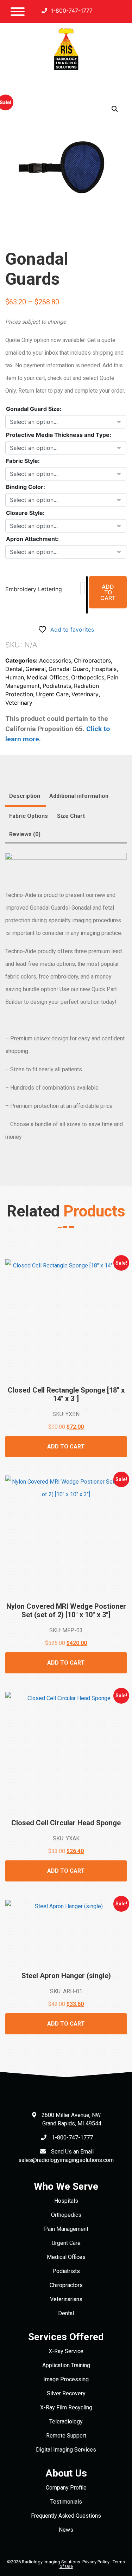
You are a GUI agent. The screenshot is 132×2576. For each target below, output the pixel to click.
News (66, 2530)
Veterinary (85, 694)
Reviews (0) (25, 834)
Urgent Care (52, 694)
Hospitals (104, 669)
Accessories (55, 660)
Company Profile (66, 2488)
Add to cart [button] (66, 1447)
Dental (14, 669)
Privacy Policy (96, 2562)
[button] (115, 109)
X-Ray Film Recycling (66, 2407)
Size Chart (71, 816)
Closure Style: (25, 513)
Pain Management (66, 2229)
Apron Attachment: (32, 539)
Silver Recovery (66, 2393)
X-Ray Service (66, 2351)
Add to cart (108, 592)
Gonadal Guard (69, 669)
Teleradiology (66, 2422)
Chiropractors (92, 660)
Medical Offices (48, 677)
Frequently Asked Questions (66, 2516)
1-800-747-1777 (71, 11)
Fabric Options (29, 816)
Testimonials (66, 2502)
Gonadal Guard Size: (34, 409)
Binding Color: (26, 487)
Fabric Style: (23, 461)
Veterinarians (66, 2299)
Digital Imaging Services (66, 2450)
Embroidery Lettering (34, 589)
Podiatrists (57, 686)
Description (25, 796)
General (36, 669)
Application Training (66, 2365)
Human (15, 677)
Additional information (79, 796)
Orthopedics (88, 677)
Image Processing (66, 2379)
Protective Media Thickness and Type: (59, 435)
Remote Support (66, 2436)
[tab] (25, 797)
